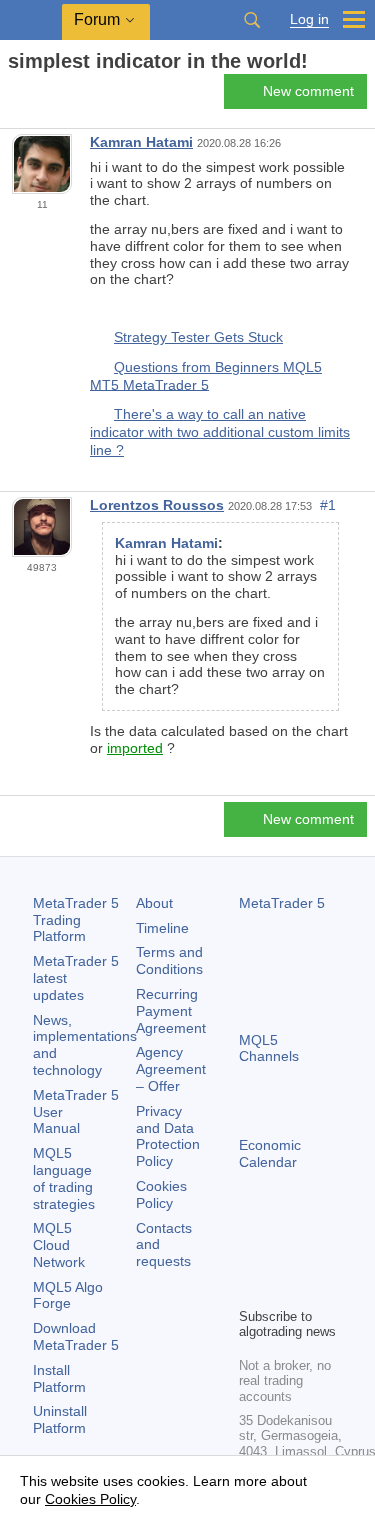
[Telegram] (283, 1257)
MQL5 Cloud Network (59, 1245)
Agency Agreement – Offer (171, 1069)
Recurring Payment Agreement (171, 1011)
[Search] (252, 20)
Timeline (162, 928)
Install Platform (59, 1378)
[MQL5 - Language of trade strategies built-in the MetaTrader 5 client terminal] (31, 20)
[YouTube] (251, 1289)
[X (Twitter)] (315, 1257)
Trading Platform (76, 920)
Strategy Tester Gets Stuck (198, 337)
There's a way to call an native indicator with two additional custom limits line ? (220, 431)
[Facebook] (251, 1257)
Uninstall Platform (60, 1419)
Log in (309, 19)
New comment (308, 91)
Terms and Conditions (169, 960)
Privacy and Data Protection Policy (168, 1136)
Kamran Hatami (141, 142)
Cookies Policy (161, 1194)
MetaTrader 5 (282, 903)
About (154, 903)
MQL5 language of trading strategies (64, 1178)
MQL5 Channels (269, 1048)
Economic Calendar (270, 1153)
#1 (328, 505)
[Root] (14, 96)
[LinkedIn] (283, 1289)
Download (76, 1336)
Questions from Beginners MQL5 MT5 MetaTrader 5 (206, 376)
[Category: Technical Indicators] (38, 97)
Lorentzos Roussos (157, 505)
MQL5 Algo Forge (68, 1295)
